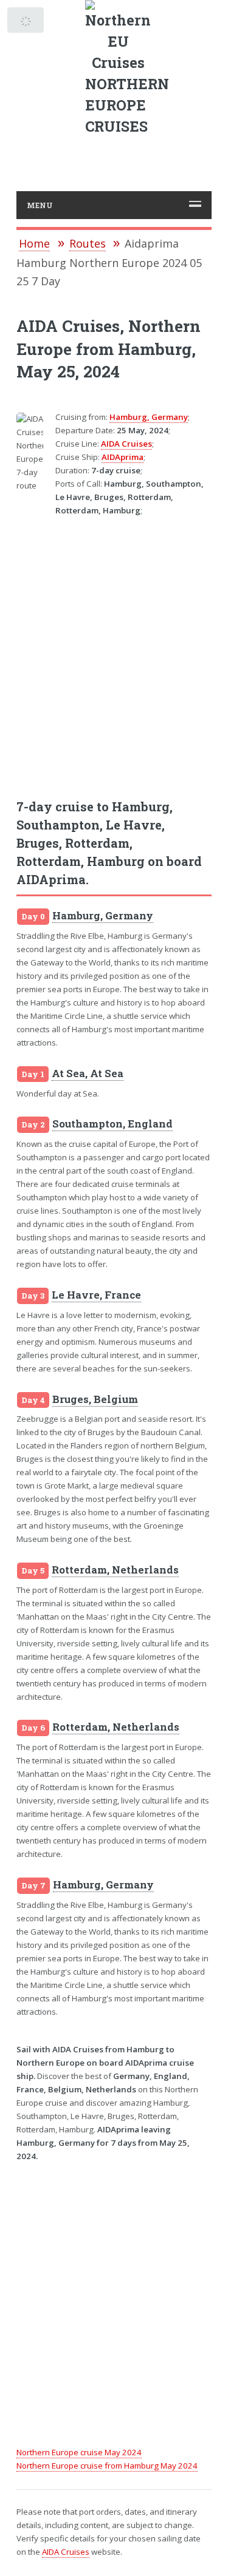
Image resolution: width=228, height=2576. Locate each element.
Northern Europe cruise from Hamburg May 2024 (107, 2466)
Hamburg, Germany (149, 417)
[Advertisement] (114, 650)
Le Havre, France (96, 1295)
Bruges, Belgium (95, 1399)
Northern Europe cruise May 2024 (79, 2452)
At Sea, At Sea (88, 1073)
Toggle (26, 23)
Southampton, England (112, 1124)
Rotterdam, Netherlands (115, 1570)
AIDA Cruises (126, 444)
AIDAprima (123, 457)
